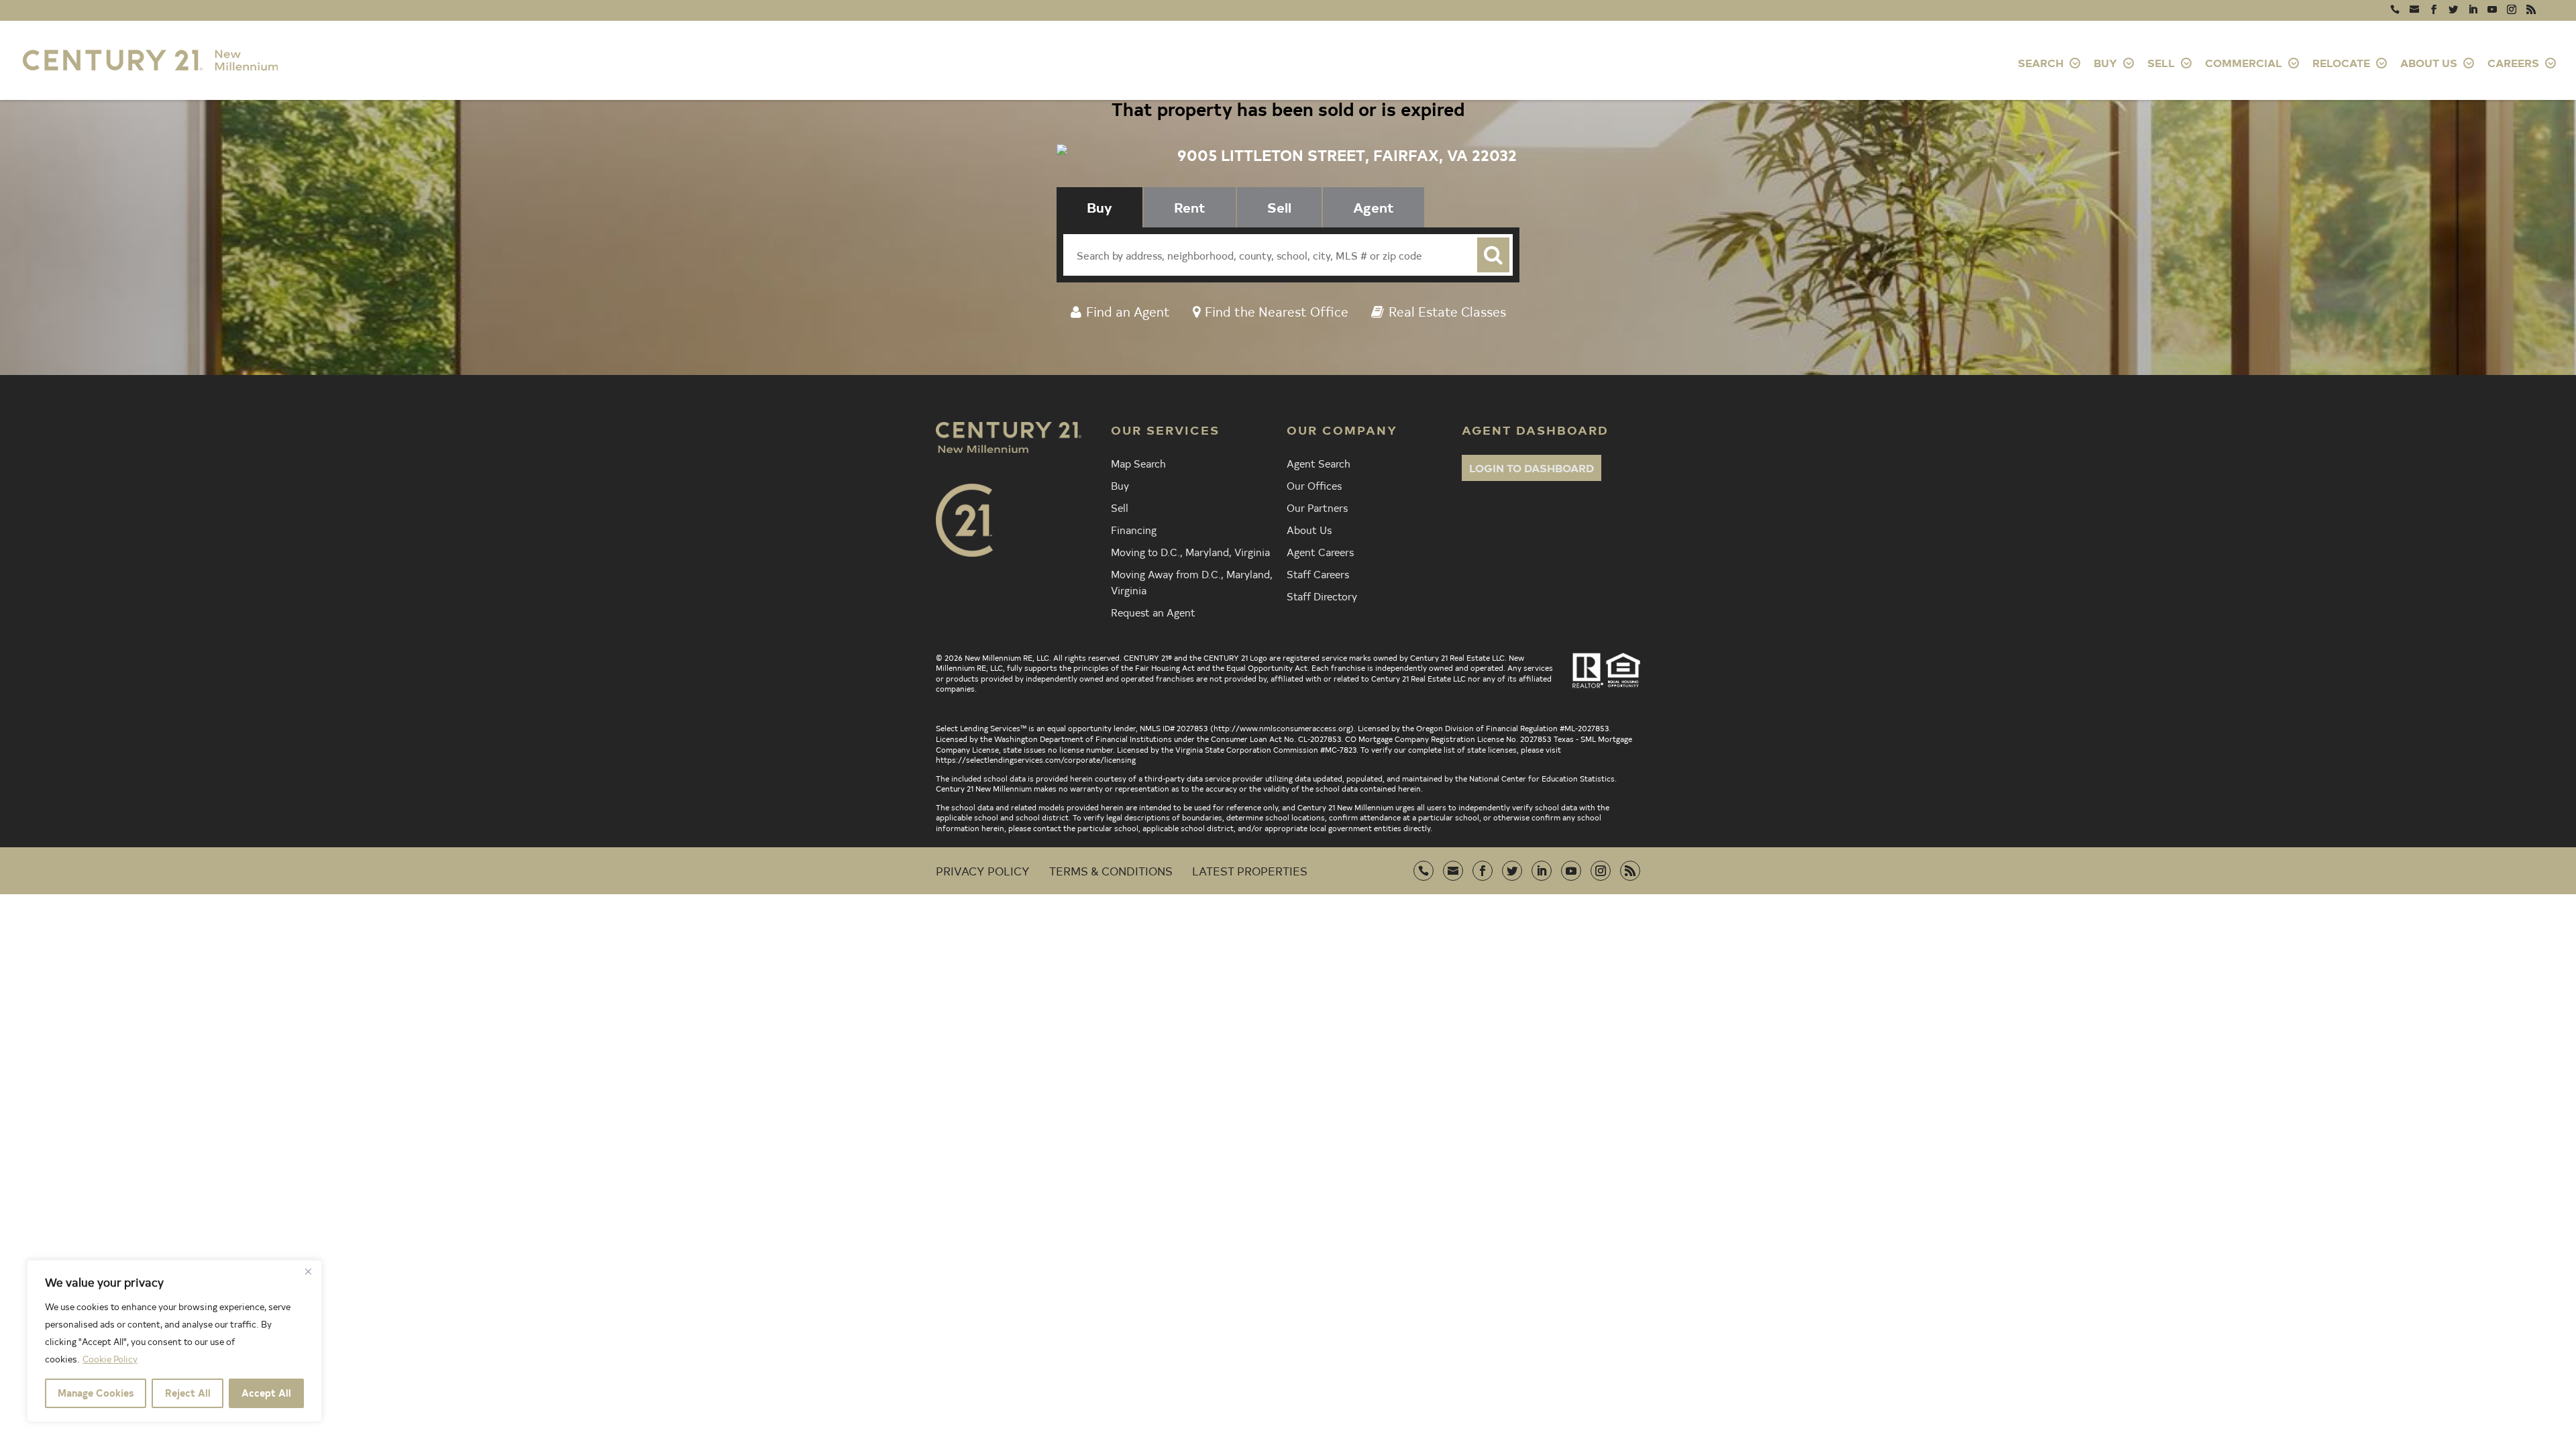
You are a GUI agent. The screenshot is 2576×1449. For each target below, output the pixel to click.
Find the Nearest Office (1277, 311)
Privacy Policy (983, 870)
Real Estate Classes (1447, 311)
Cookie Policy (110, 1359)
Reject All (188, 1393)
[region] (174, 1341)
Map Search (1138, 463)
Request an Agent (1153, 612)
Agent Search (1319, 463)
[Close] (308, 1271)
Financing (1134, 529)
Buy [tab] (1099, 207)
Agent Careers (1320, 551)
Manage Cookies (96, 1393)
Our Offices (1314, 485)
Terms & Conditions (1111, 870)
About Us (1309, 529)
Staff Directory (1322, 596)
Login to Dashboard (1532, 468)
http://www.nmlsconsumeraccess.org (1282, 728)
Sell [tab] (1279, 207)
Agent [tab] (1374, 207)
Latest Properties (1250, 870)
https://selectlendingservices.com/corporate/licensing (1036, 759)
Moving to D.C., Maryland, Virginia (1190, 551)
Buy (1120, 485)
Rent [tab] (1190, 207)
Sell (1120, 507)
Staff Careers (1318, 574)
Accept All (266, 1393)
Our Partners (1317, 507)
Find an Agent (1128, 311)
